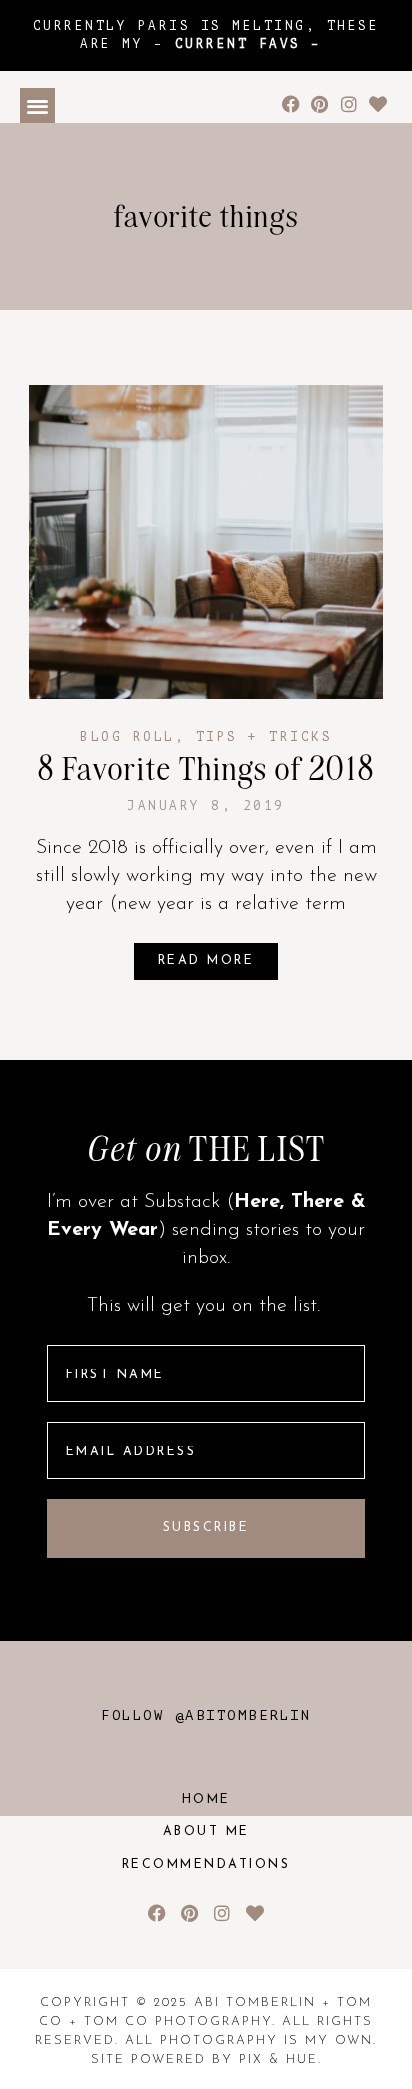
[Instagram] (348, 104)
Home (206, 1800)
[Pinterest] (320, 104)
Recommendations (206, 1865)
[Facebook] (291, 104)
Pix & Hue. (280, 2060)
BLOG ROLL (127, 737)
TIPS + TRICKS (264, 737)
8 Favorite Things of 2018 (206, 768)
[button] (37, 105)
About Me (206, 1832)
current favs (238, 44)
